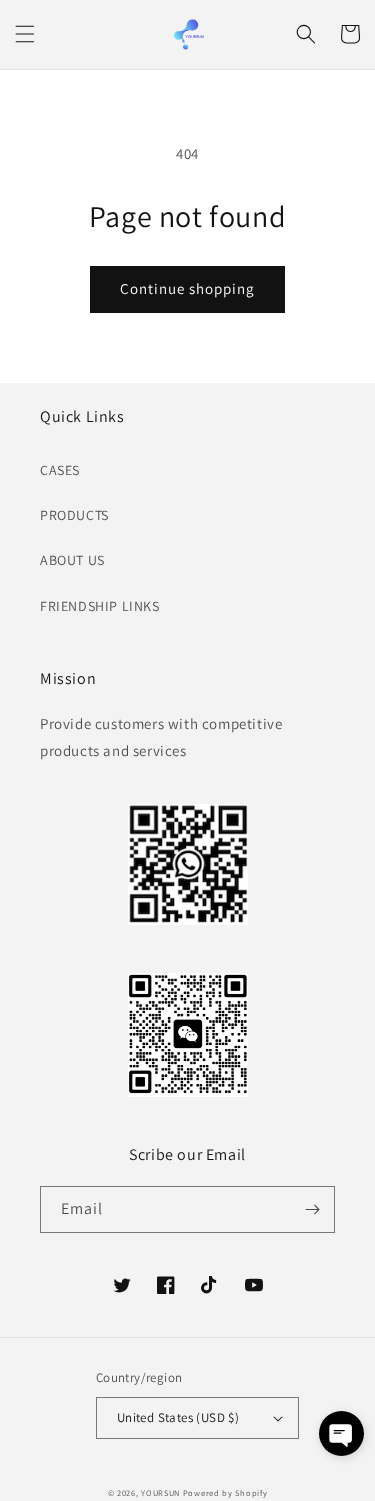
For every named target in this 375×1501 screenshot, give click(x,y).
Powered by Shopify (225, 1492)
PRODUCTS (74, 515)
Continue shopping (187, 288)
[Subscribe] (312, 1209)
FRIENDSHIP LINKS (100, 606)
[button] (25, 34)
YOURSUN (160, 1492)
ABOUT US (72, 560)
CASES (60, 470)
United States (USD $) (178, 1417)
